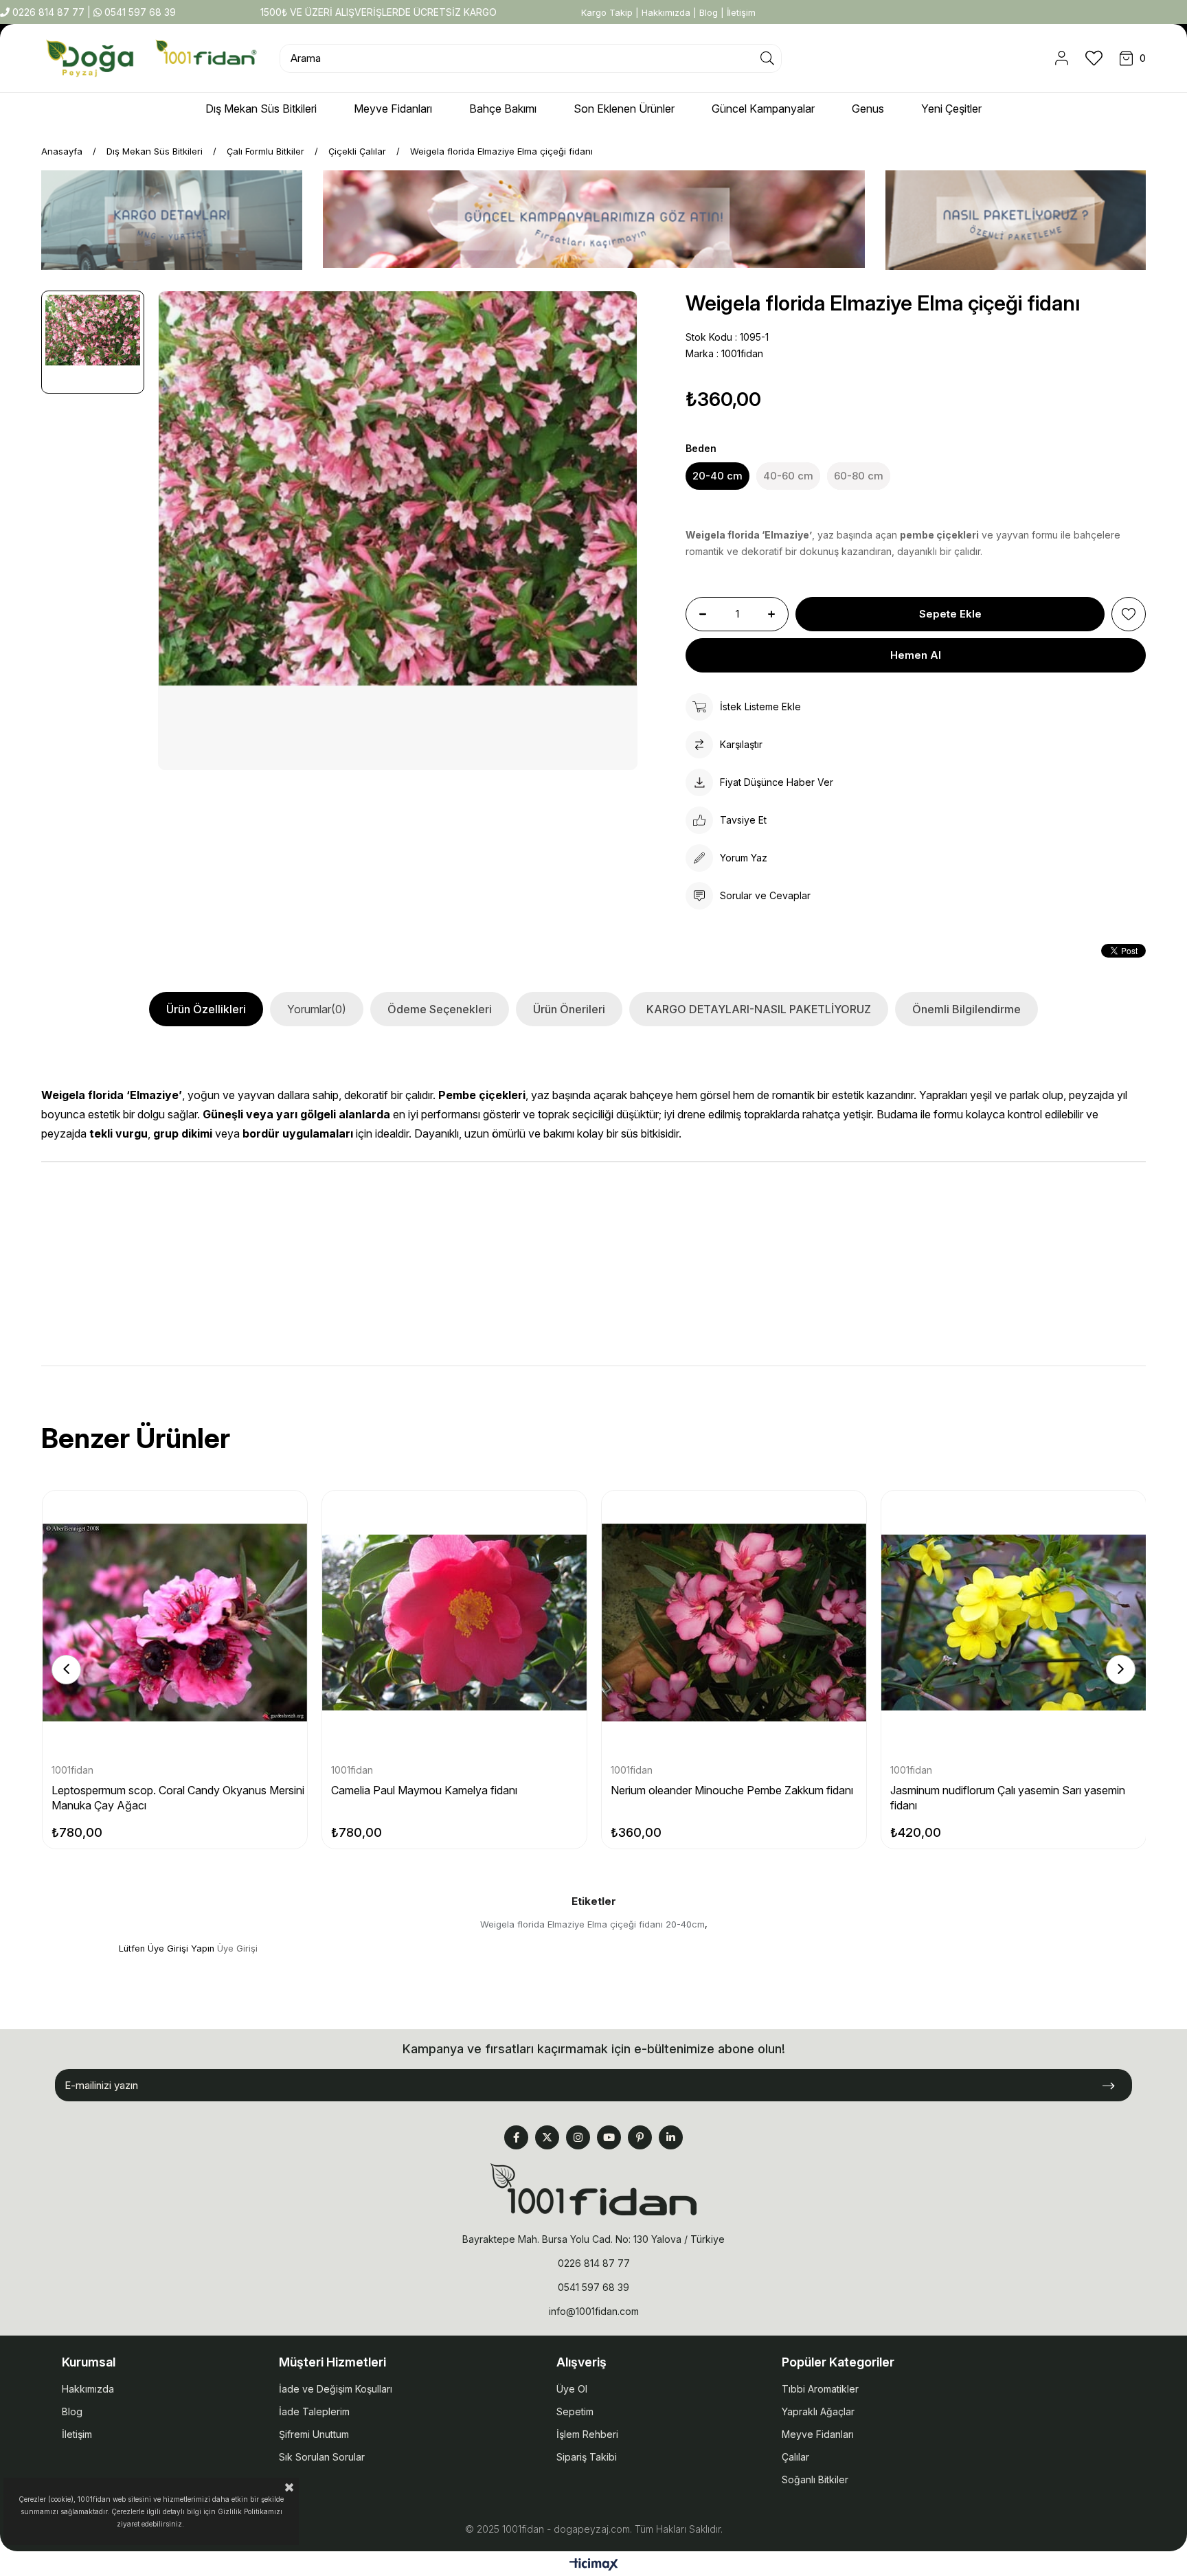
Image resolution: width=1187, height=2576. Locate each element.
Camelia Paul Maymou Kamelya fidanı (424, 1790)
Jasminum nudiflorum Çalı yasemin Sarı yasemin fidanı (1008, 1798)
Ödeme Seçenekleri (440, 1009)
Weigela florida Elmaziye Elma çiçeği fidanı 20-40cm (592, 1924)
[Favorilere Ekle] (1129, 614)
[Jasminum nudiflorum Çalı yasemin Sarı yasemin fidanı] (1014, 1623)
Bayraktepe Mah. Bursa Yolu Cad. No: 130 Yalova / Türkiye (593, 2239)
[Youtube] (609, 2137)
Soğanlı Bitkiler (815, 2479)
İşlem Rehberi (587, 2434)
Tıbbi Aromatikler (820, 2389)
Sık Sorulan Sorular (322, 2457)
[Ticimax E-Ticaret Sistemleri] (594, 2565)
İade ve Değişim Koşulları (336, 2389)
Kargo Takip (607, 12)
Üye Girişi (237, 1948)
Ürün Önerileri (569, 1009)
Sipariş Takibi (587, 2457)
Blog (709, 12)
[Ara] (767, 58)
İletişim (741, 12)
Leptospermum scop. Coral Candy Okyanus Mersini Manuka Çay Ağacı (178, 1798)
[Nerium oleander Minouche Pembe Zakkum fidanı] (734, 1623)
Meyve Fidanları (818, 2434)
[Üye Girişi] (1062, 58)
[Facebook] (516, 2137)
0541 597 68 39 (139, 12)
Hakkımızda (666, 12)
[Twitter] (547, 2137)
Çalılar (795, 2457)
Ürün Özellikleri (206, 1009)
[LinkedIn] (671, 2137)
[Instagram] (578, 2137)
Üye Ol (572, 2389)
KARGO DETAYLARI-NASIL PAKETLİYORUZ (759, 1009)
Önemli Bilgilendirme (966, 1009)
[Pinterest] (640, 2137)
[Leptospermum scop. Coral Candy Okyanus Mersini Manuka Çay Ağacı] (175, 1623)
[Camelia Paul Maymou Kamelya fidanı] (454, 1623)
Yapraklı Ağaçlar (818, 2411)
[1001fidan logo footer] (593, 2189)
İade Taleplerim (314, 2411)
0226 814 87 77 (48, 12)
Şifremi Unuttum (314, 2434)
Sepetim (575, 2411)
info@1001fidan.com (594, 2311)
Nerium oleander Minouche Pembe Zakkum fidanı (732, 1790)
